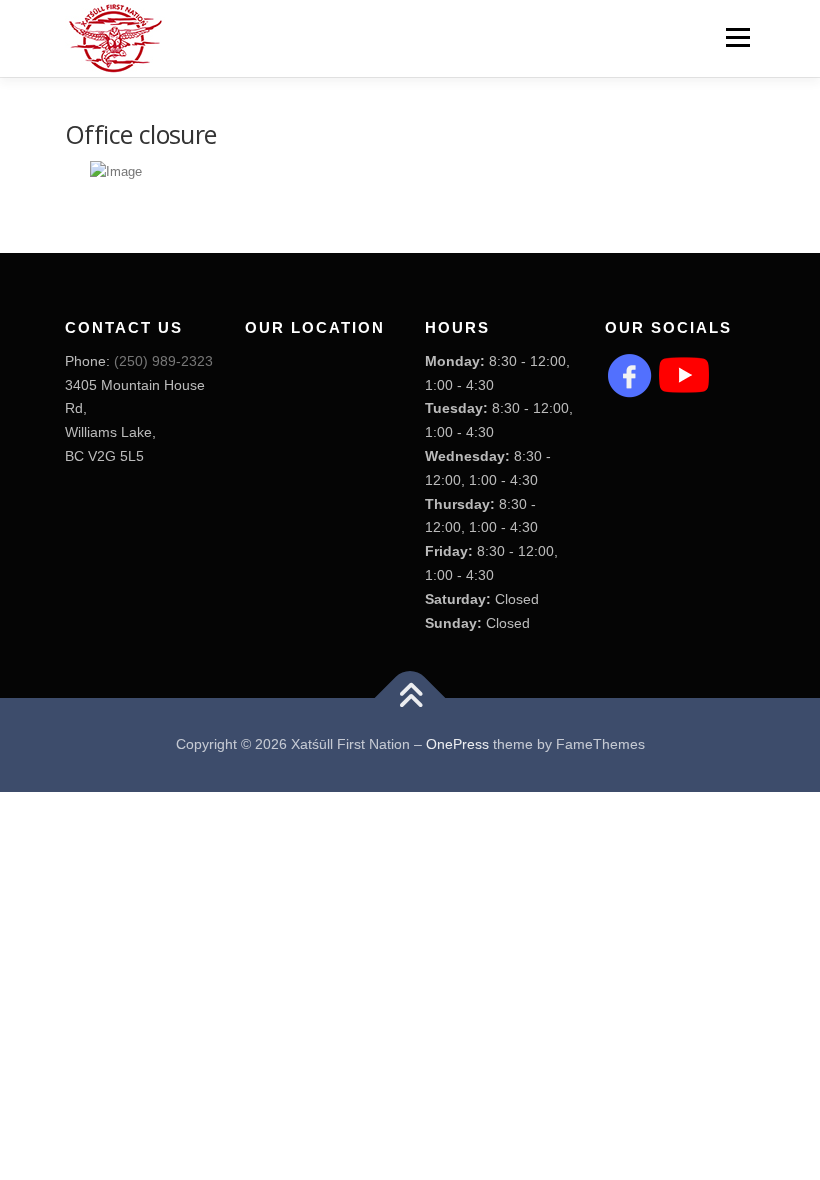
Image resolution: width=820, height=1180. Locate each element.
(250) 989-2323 (163, 361)
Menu (736, 37)
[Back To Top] (410, 698)
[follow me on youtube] (684, 374)
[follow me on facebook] (630, 374)
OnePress (457, 744)
